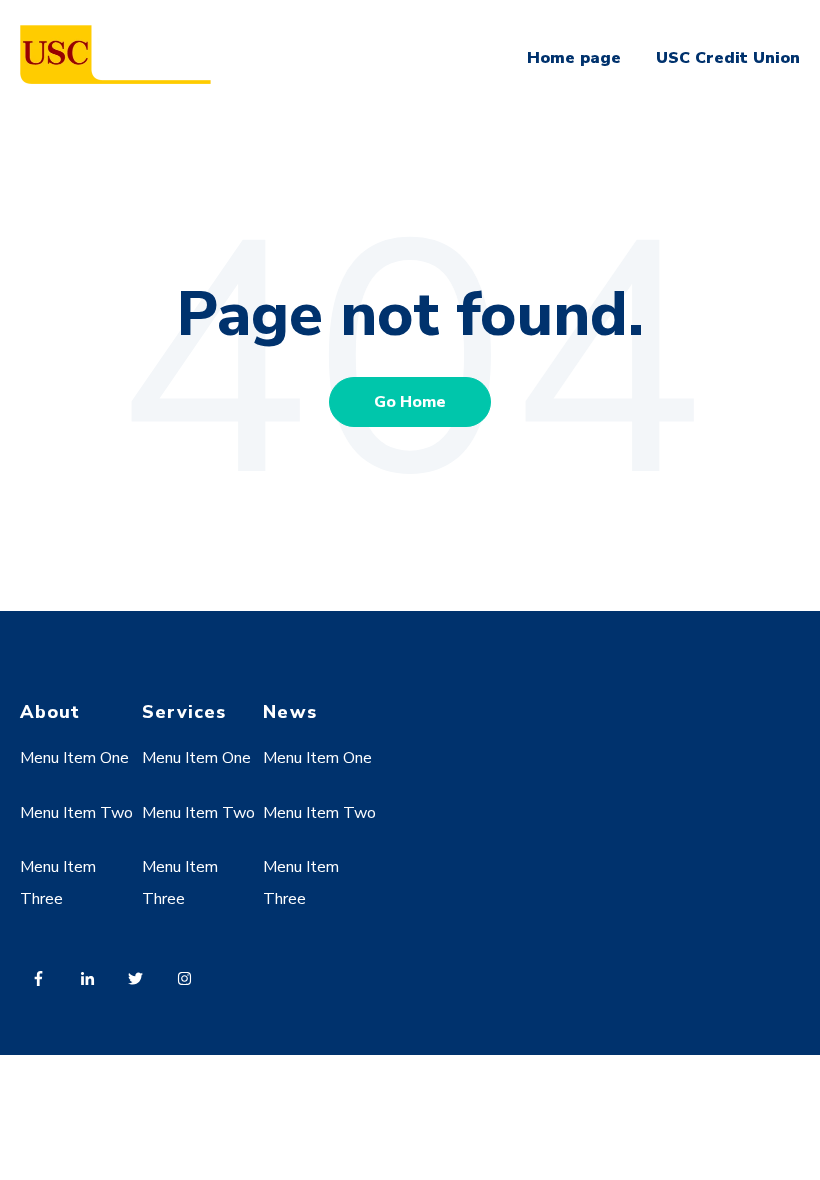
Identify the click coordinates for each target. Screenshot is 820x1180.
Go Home (410, 402)
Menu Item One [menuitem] (74, 758)
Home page (574, 58)
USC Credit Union (728, 58)
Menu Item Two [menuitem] (76, 813)
